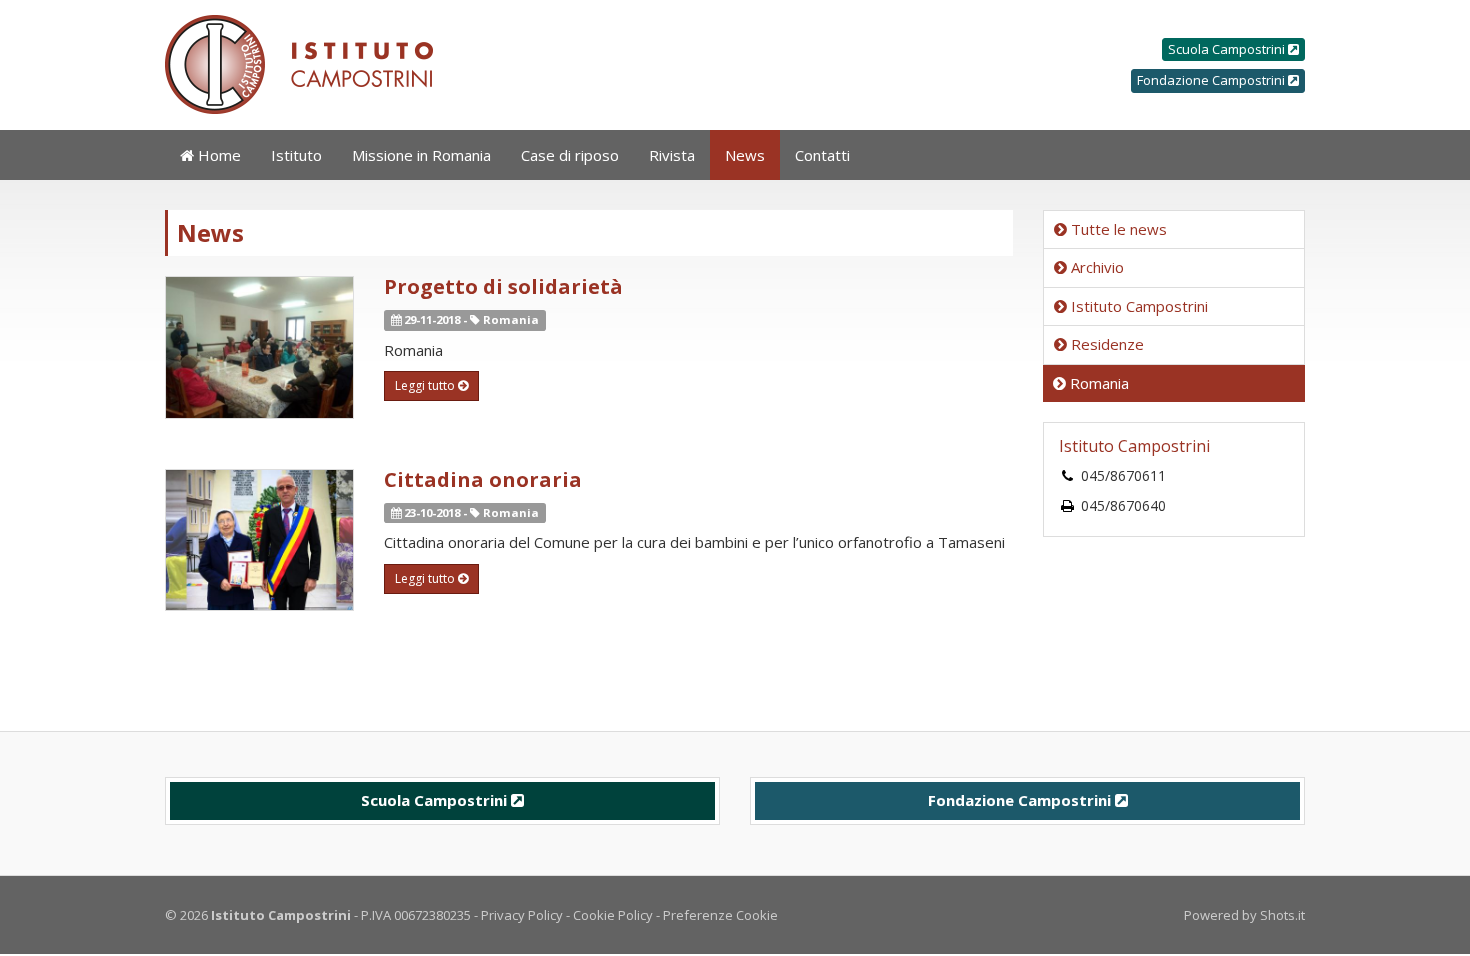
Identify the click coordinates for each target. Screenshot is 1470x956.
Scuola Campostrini (1228, 49)
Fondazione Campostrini (1212, 80)
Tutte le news (1117, 229)
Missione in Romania (421, 155)
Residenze (1105, 344)
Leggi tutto (426, 385)
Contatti (822, 155)
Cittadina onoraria (483, 479)
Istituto (296, 155)
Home (217, 155)
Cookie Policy (613, 915)
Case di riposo (570, 155)
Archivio (1095, 267)
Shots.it (1282, 915)
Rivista (672, 155)
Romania (1097, 383)
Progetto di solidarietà (503, 286)
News (745, 155)
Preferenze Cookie (720, 915)
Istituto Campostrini (1137, 306)
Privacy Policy (522, 915)
